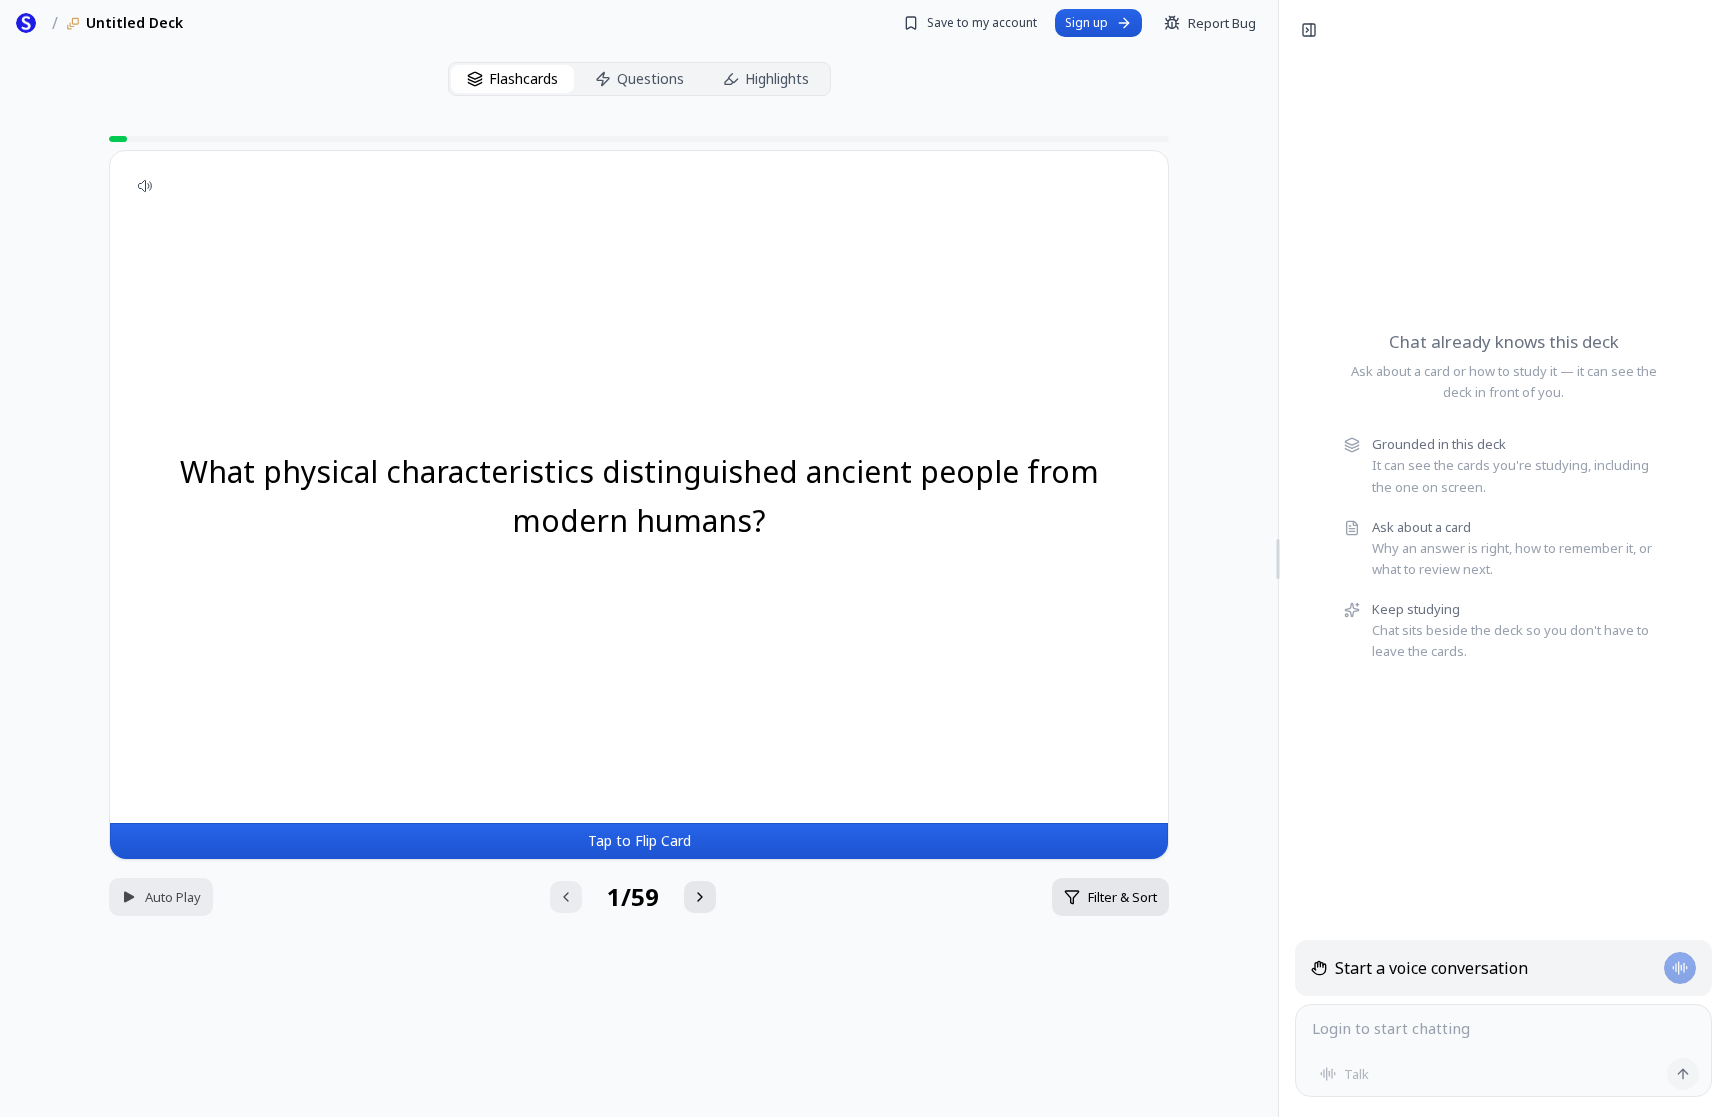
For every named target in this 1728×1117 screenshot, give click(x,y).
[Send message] (1683, 1074)
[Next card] (700, 897)
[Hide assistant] (1309, 30)
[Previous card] (566, 897)
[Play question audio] (145, 186)
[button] (639, 505)
